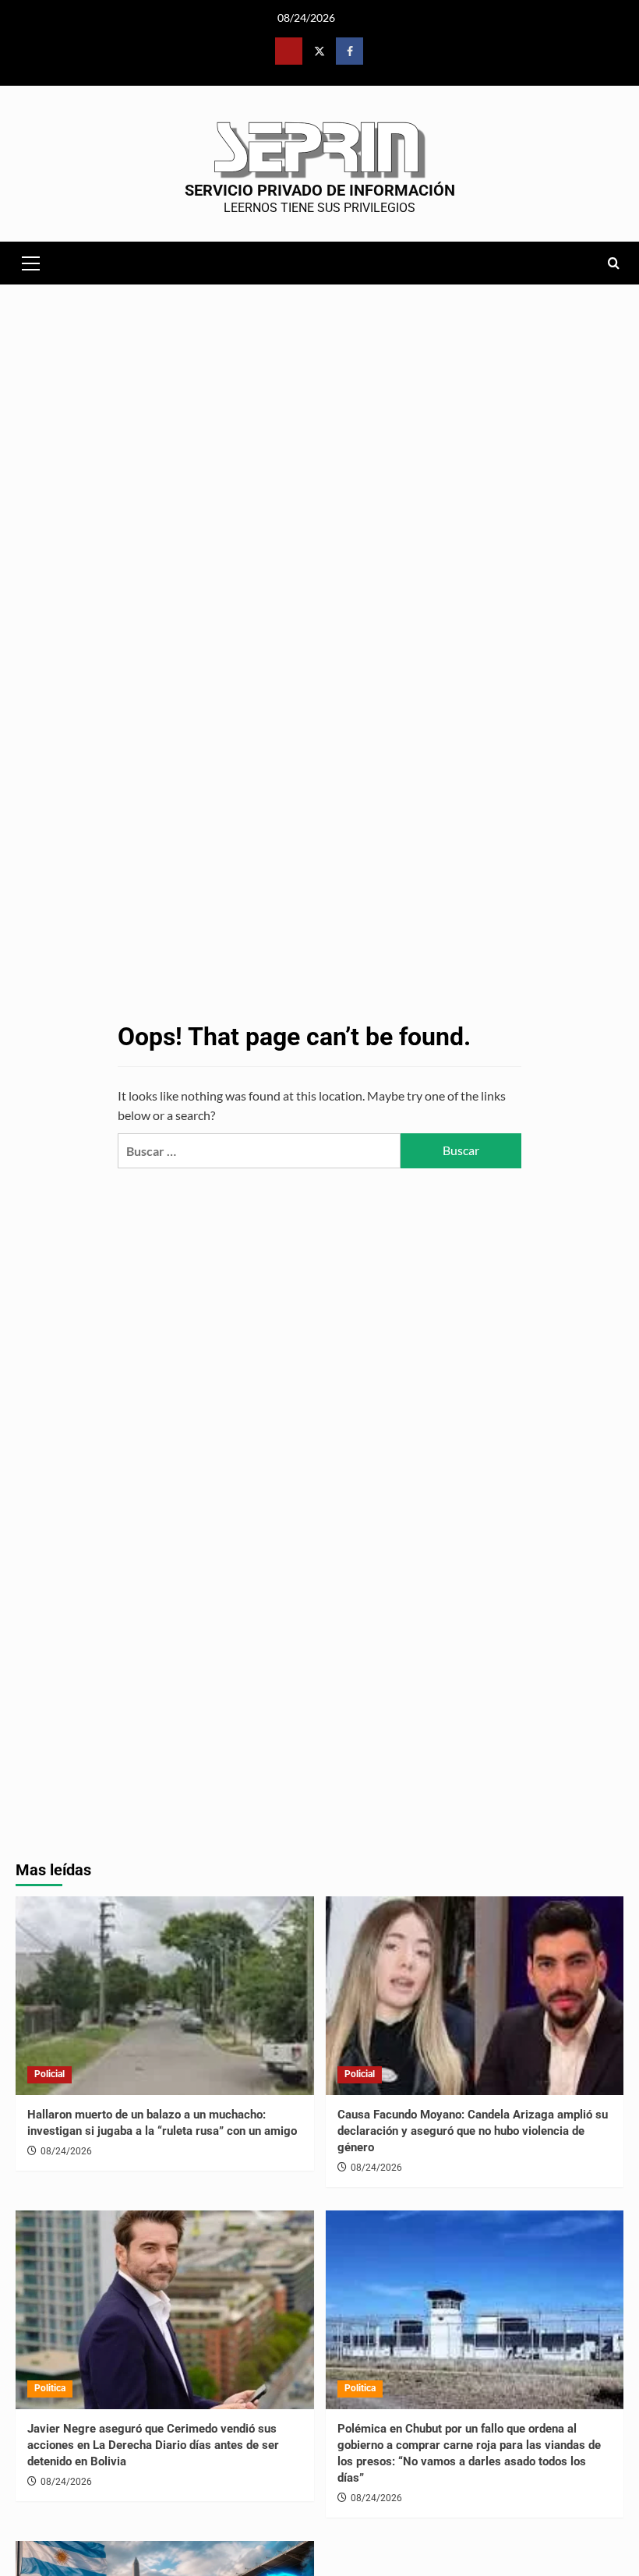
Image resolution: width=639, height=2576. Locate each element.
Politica (50, 2388)
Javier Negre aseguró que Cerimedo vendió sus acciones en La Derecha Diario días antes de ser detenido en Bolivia (153, 2445)
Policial (49, 2074)
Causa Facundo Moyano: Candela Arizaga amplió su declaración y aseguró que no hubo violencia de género (473, 2131)
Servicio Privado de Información (320, 190)
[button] (31, 261)
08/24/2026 (66, 2151)
